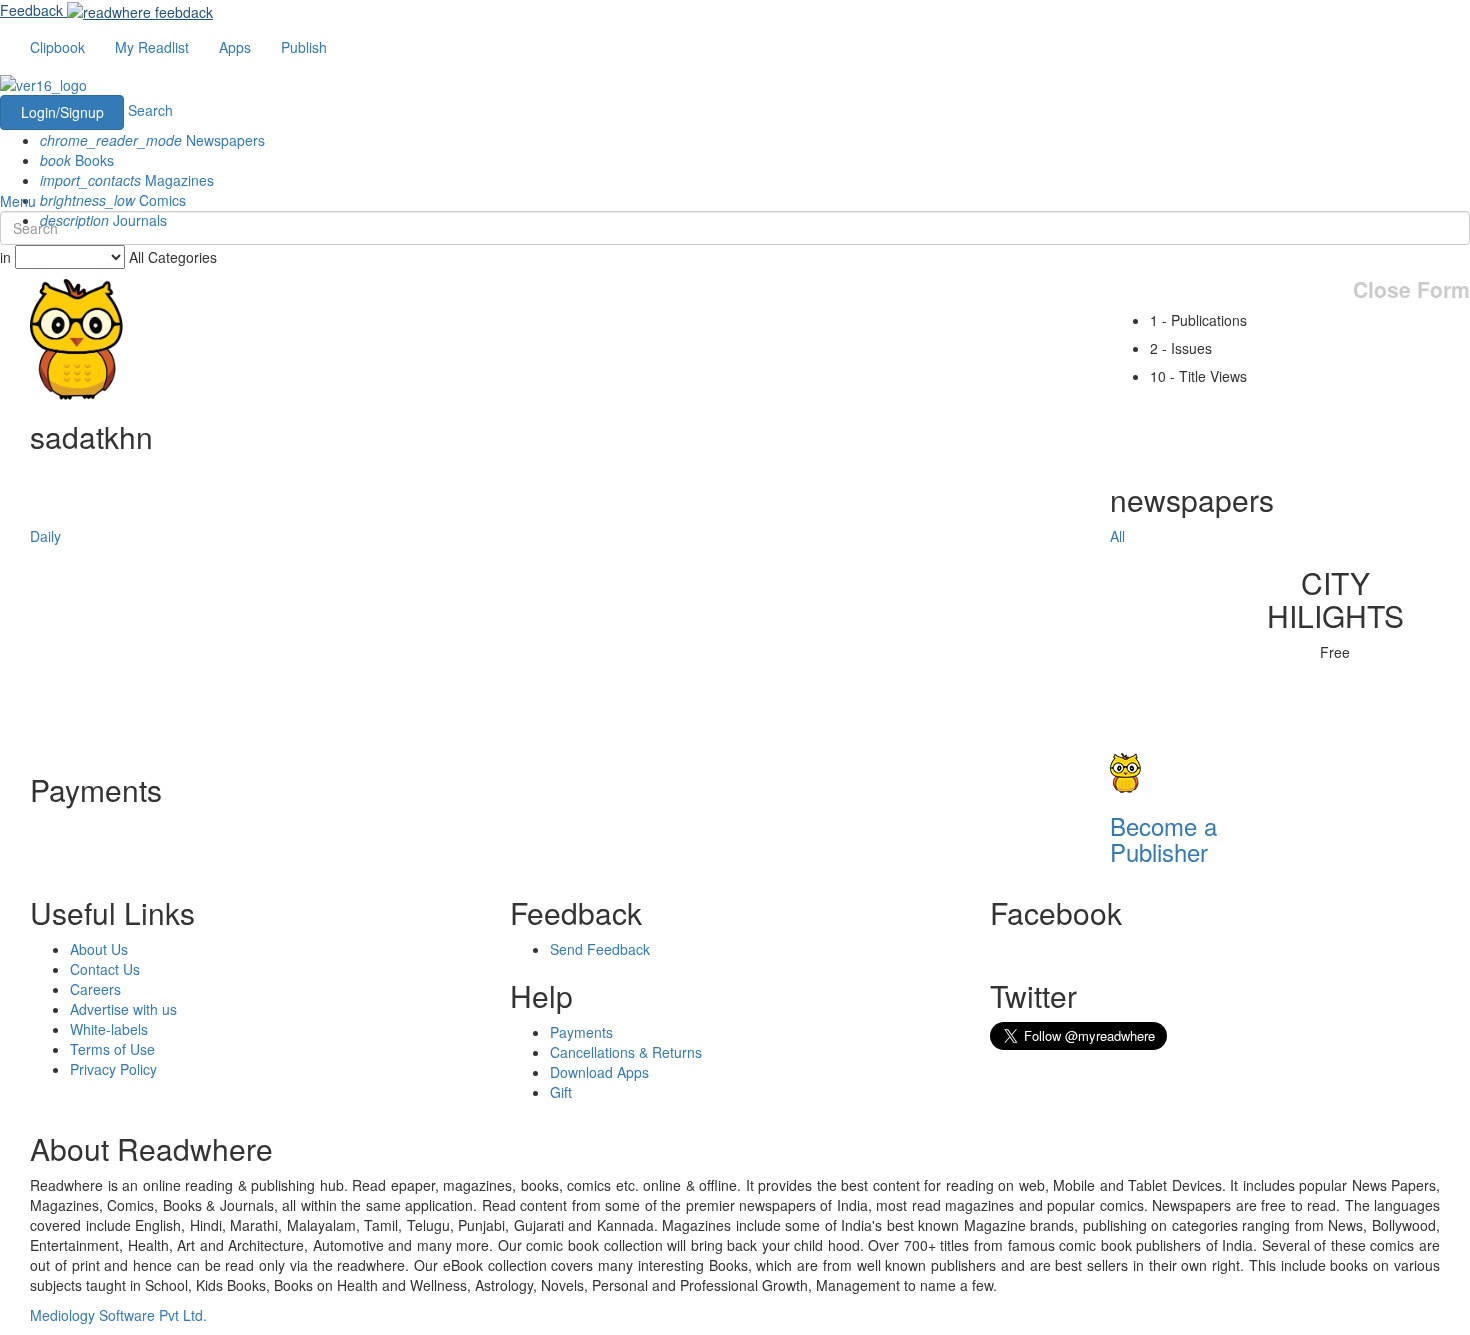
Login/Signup (62, 112)
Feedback (31, 10)
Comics (113, 200)
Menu (18, 201)
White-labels (109, 1029)
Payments (581, 1032)
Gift (561, 1092)
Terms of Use (112, 1049)
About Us (99, 949)
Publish (304, 47)
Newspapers (152, 140)
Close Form (1411, 289)
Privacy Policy (113, 1069)
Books (77, 160)
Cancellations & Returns (626, 1052)
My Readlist (152, 47)
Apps (235, 47)
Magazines (127, 180)
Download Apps (599, 1072)
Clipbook (57, 47)
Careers (95, 989)
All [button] (1117, 536)
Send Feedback (600, 949)
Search (150, 110)
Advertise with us (123, 1009)
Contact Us (105, 969)
